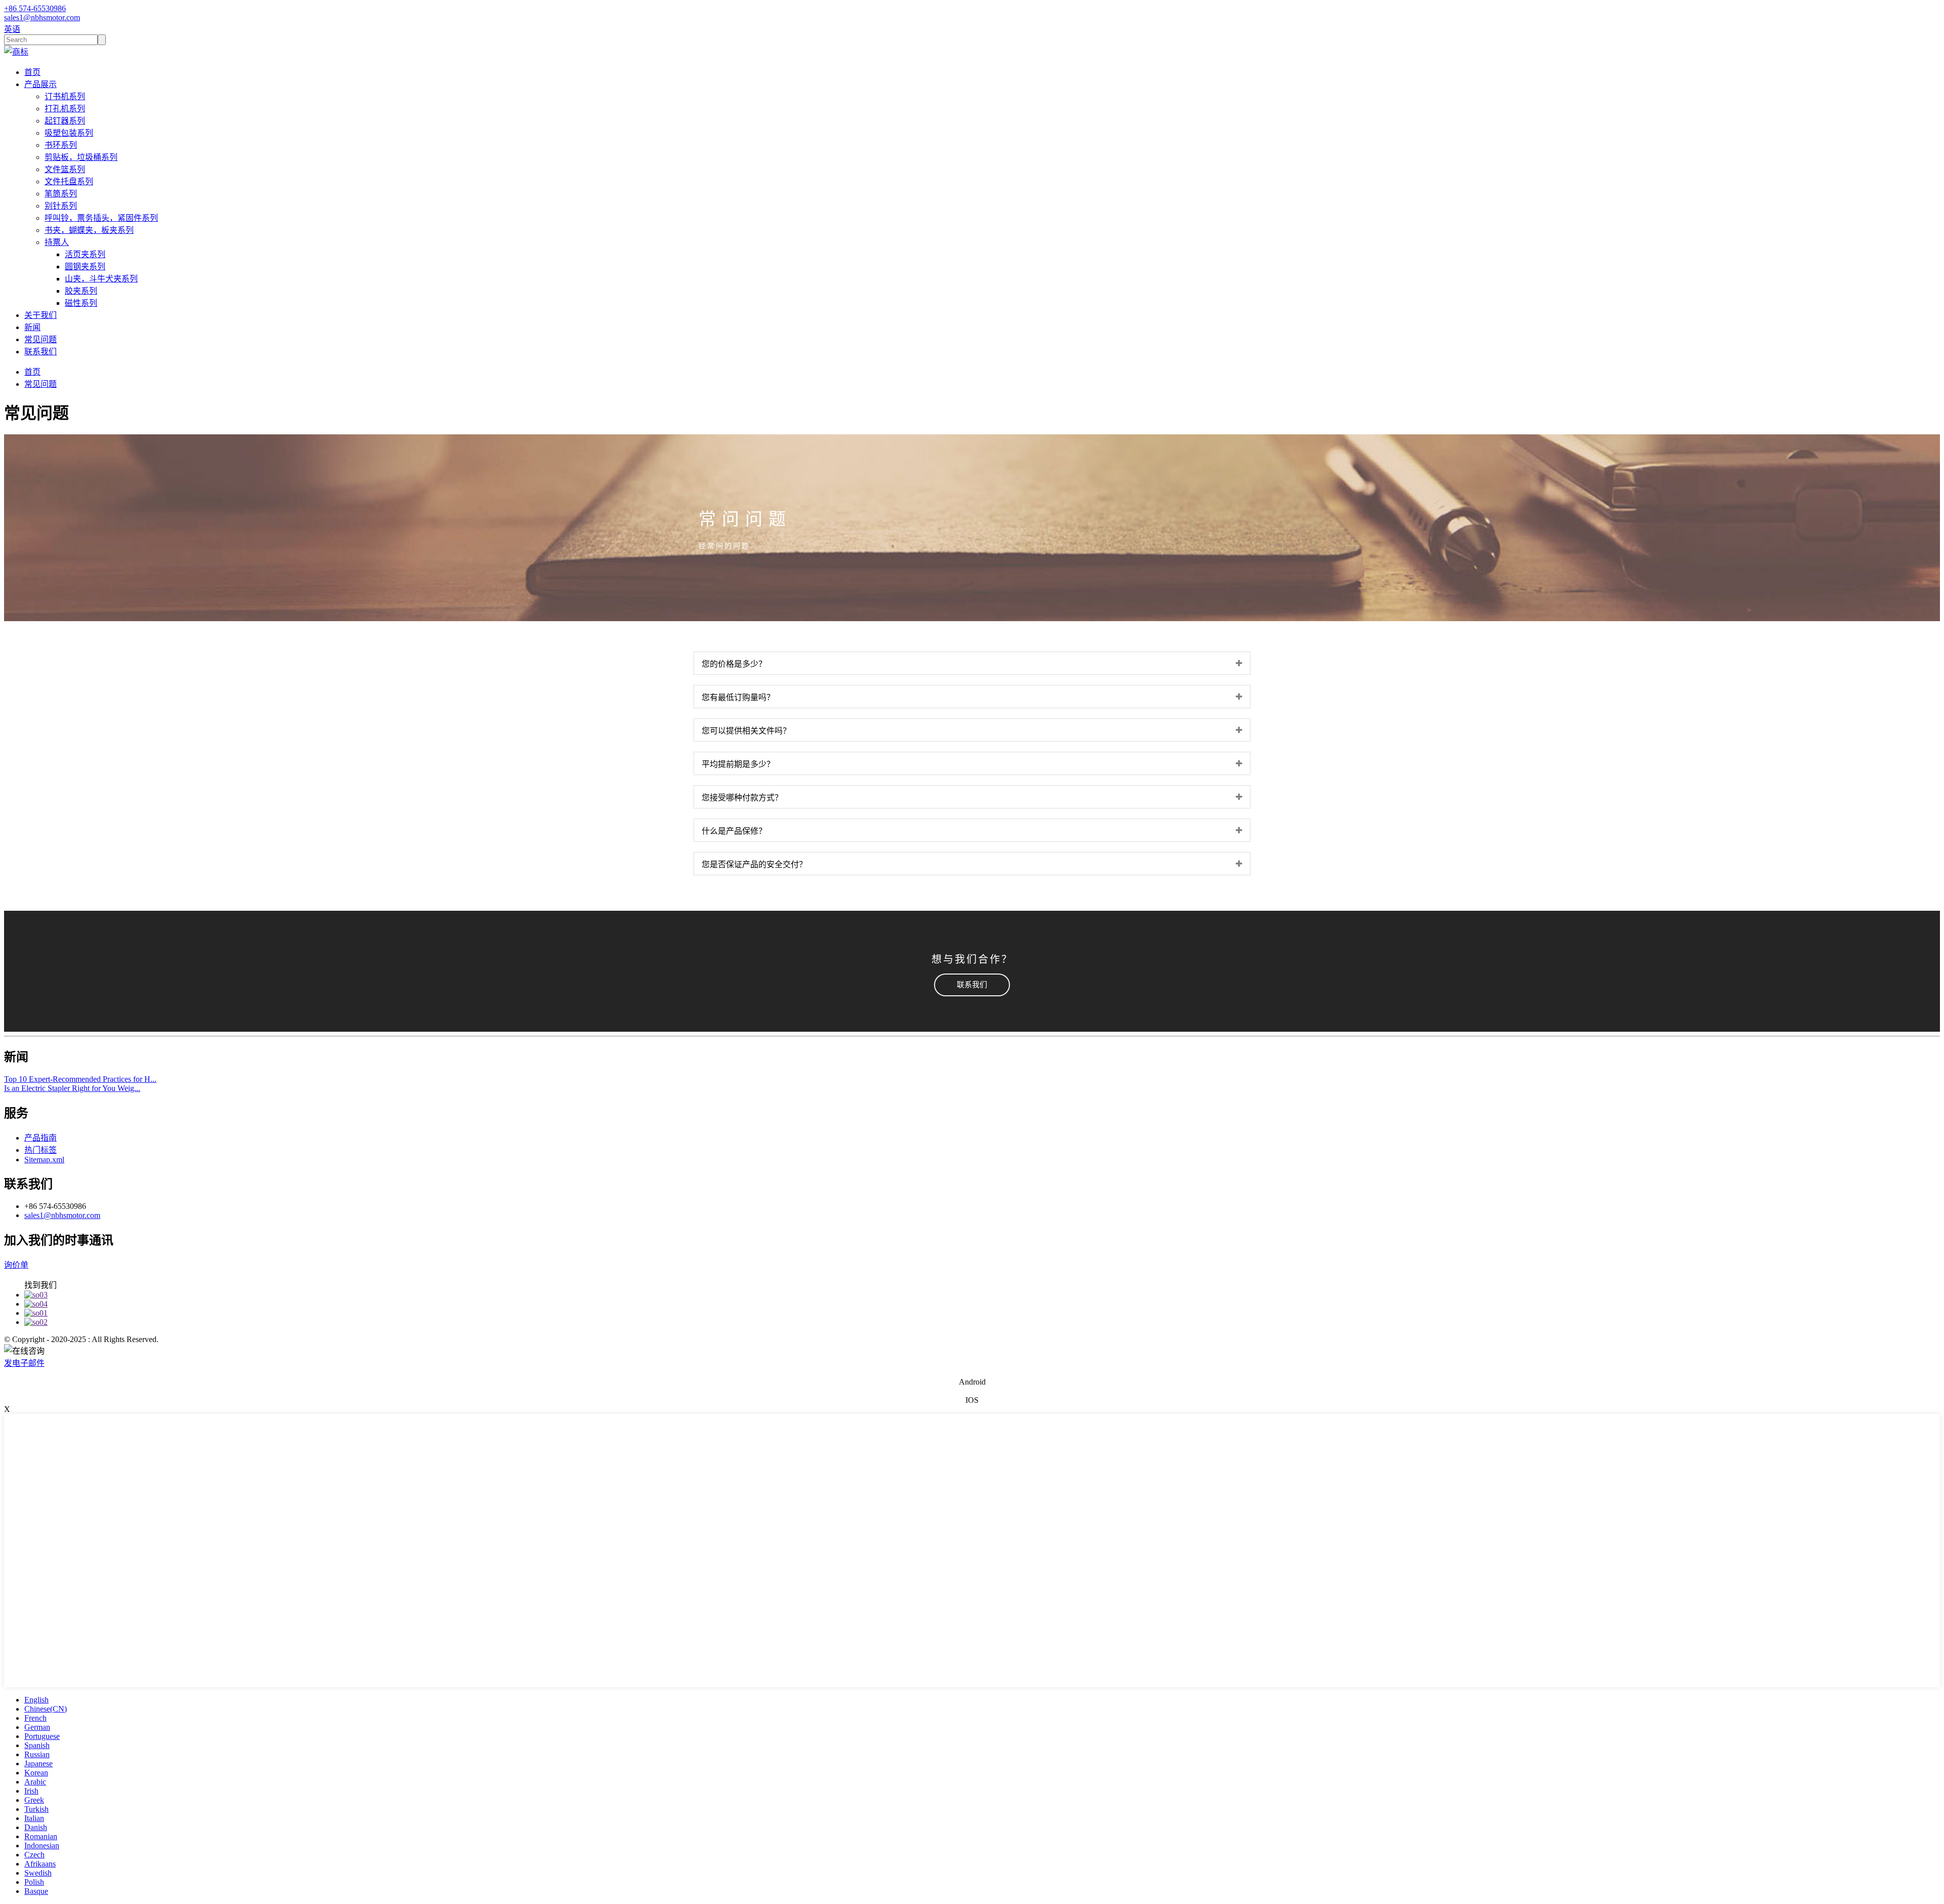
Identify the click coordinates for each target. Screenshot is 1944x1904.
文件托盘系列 (69, 181)
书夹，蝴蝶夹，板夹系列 (89, 230)
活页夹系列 (85, 254)
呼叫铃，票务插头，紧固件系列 (101, 218)
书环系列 (61, 145)
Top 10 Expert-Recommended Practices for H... (80, 1079)
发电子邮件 (24, 1363)
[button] (972, 985)
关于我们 (40, 315)
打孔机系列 (65, 109)
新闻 (32, 327)
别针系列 (61, 206)
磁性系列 (81, 303)
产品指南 (40, 1138)
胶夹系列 (81, 291)
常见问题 (40, 339)
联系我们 (40, 352)
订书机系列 (65, 96)
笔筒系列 (61, 194)
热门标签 (40, 1150)
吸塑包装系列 (69, 133)
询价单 (16, 1265)
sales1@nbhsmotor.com (62, 1215)
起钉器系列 (65, 121)
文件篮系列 (65, 169)
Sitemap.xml (44, 1160)
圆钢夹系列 (85, 267)
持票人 (57, 242)
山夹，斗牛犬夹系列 (101, 279)
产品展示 (40, 84)
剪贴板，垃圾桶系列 (81, 157)
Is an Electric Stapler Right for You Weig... (72, 1088)
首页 (32, 72)
